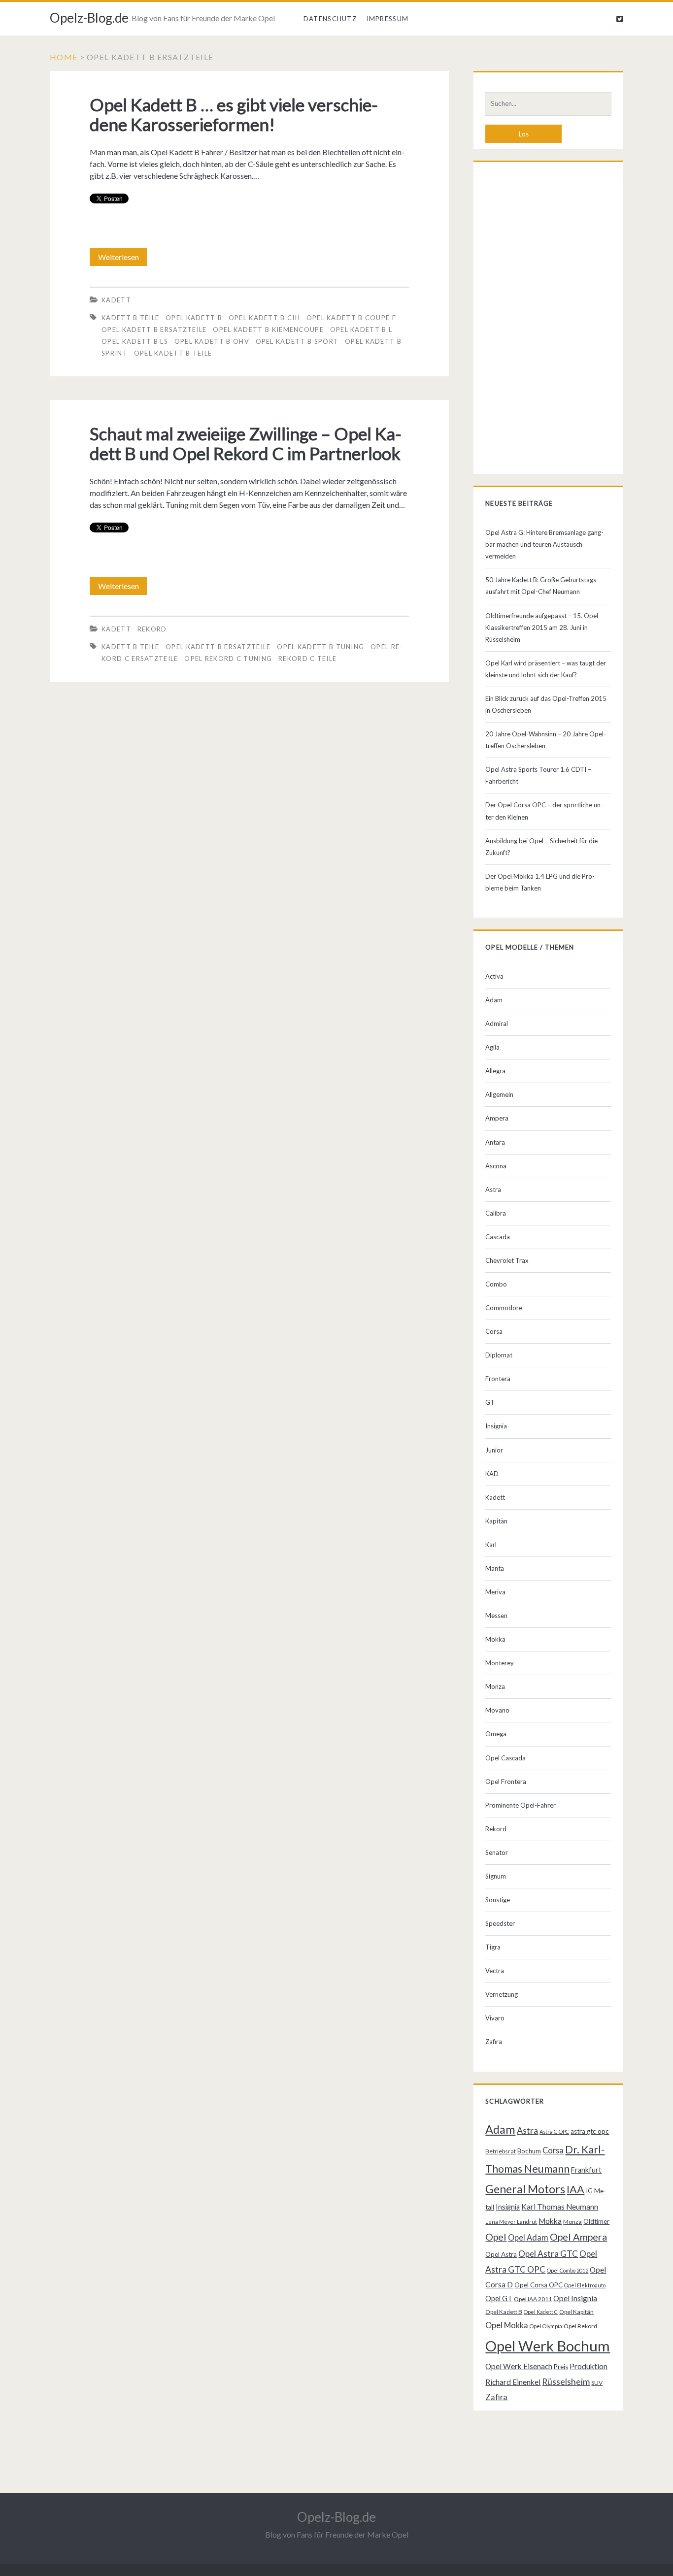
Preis (561, 2367)
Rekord (152, 629)
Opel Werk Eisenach (519, 2366)
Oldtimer (596, 2221)
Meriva (495, 1592)
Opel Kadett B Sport (297, 341)
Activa (494, 976)
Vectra (495, 1971)
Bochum (529, 2151)
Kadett (116, 300)
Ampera (497, 1118)
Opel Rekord (580, 2326)
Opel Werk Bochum (548, 2346)
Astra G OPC (554, 2131)
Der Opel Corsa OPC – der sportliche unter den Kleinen (544, 811)
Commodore (504, 1308)
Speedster (500, 1923)
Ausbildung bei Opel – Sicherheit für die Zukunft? (541, 847)
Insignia (496, 1426)
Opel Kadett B (194, 318)
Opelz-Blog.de (89, 18)
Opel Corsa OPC (538, 2285)
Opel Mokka (507, 2325)
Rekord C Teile (307, 659)
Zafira (494, 2042)
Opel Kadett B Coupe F (351, 318)
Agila (492, 1047)
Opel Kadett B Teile (173, 353)
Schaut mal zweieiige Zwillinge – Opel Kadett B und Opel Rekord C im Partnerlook (246, 443)
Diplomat (499, 1355)
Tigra (493, 1947)
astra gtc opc (590, 2131)
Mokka (495, 1639)
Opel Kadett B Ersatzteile (154, 330)
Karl (491, 1545)
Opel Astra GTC (548, 2254)
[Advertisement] (548, 320)
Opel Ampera (578, 2237)
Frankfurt (586, 2170)
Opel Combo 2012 (568, 2270)
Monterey (500, 1663)
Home (64, 57)
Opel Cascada (505, 1758)
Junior (494, 1450)
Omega (496, 1734)
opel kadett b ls (135, 341)
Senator (497, 1852)
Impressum (388, 19)
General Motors (525, 2189)
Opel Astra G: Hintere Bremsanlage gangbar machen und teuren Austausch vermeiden (544, 544)
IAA (575, 2189)
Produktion (589, 2366)
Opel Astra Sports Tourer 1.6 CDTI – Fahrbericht (538, 775)
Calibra (496, 1213)
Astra (493, 1189)
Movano (497, 1710)
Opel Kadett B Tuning (320, 647)
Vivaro (495, 2018)
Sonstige (498, 1900)
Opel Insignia (575, 2298)
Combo (496, 1284)
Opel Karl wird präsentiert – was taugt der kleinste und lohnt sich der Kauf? (546, 669)
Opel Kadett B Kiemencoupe (268, 330)
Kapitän (496, 1521)
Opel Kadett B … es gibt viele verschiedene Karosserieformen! (234, 114)
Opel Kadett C (541, 2312)
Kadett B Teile (130, 318)
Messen (496, 1616)
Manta (495, 1568)
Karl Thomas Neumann (560, 2207)
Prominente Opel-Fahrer (521, 1805)
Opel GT (499, 2298)
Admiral (497, 1024)
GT (490, 1402)
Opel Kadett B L (361, 330)
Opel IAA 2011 (533, 2299)
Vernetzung (502, 1994)
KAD (492, 1474)
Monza (495, 1686)
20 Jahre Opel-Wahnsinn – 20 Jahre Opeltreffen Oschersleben (546, 740)
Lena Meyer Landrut (511, 2222)
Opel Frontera (506, 1782)
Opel (496, 2237)
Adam (494, 1000)
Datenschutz (330, 19)
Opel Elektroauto (585, 2285)
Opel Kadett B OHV (212, 341)
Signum (496, 1876)
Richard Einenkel (513, 2382)
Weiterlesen (122, 259)
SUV (597, 2383)
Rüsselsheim (566, 2381)
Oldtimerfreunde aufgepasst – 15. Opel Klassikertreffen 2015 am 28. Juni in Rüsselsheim (542, 627)
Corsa (494, 1331)
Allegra (495, 1071)
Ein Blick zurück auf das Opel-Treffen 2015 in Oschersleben (546, 704)
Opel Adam (528, 2237)
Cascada (498, 1237)
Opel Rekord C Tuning (228, 659)
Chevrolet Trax (507, 1260)
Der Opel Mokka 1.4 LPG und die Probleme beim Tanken (540, 882)
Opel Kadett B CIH (264, 318)
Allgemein (499, 1094)
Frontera (498, 1379)
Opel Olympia (546, 2326)
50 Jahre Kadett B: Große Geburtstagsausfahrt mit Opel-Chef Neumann (542, 586)
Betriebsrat (501, 2151)
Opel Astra (501, 2254)
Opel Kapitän (576, 2312)
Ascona (496, 1166)
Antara (495, 1142)
